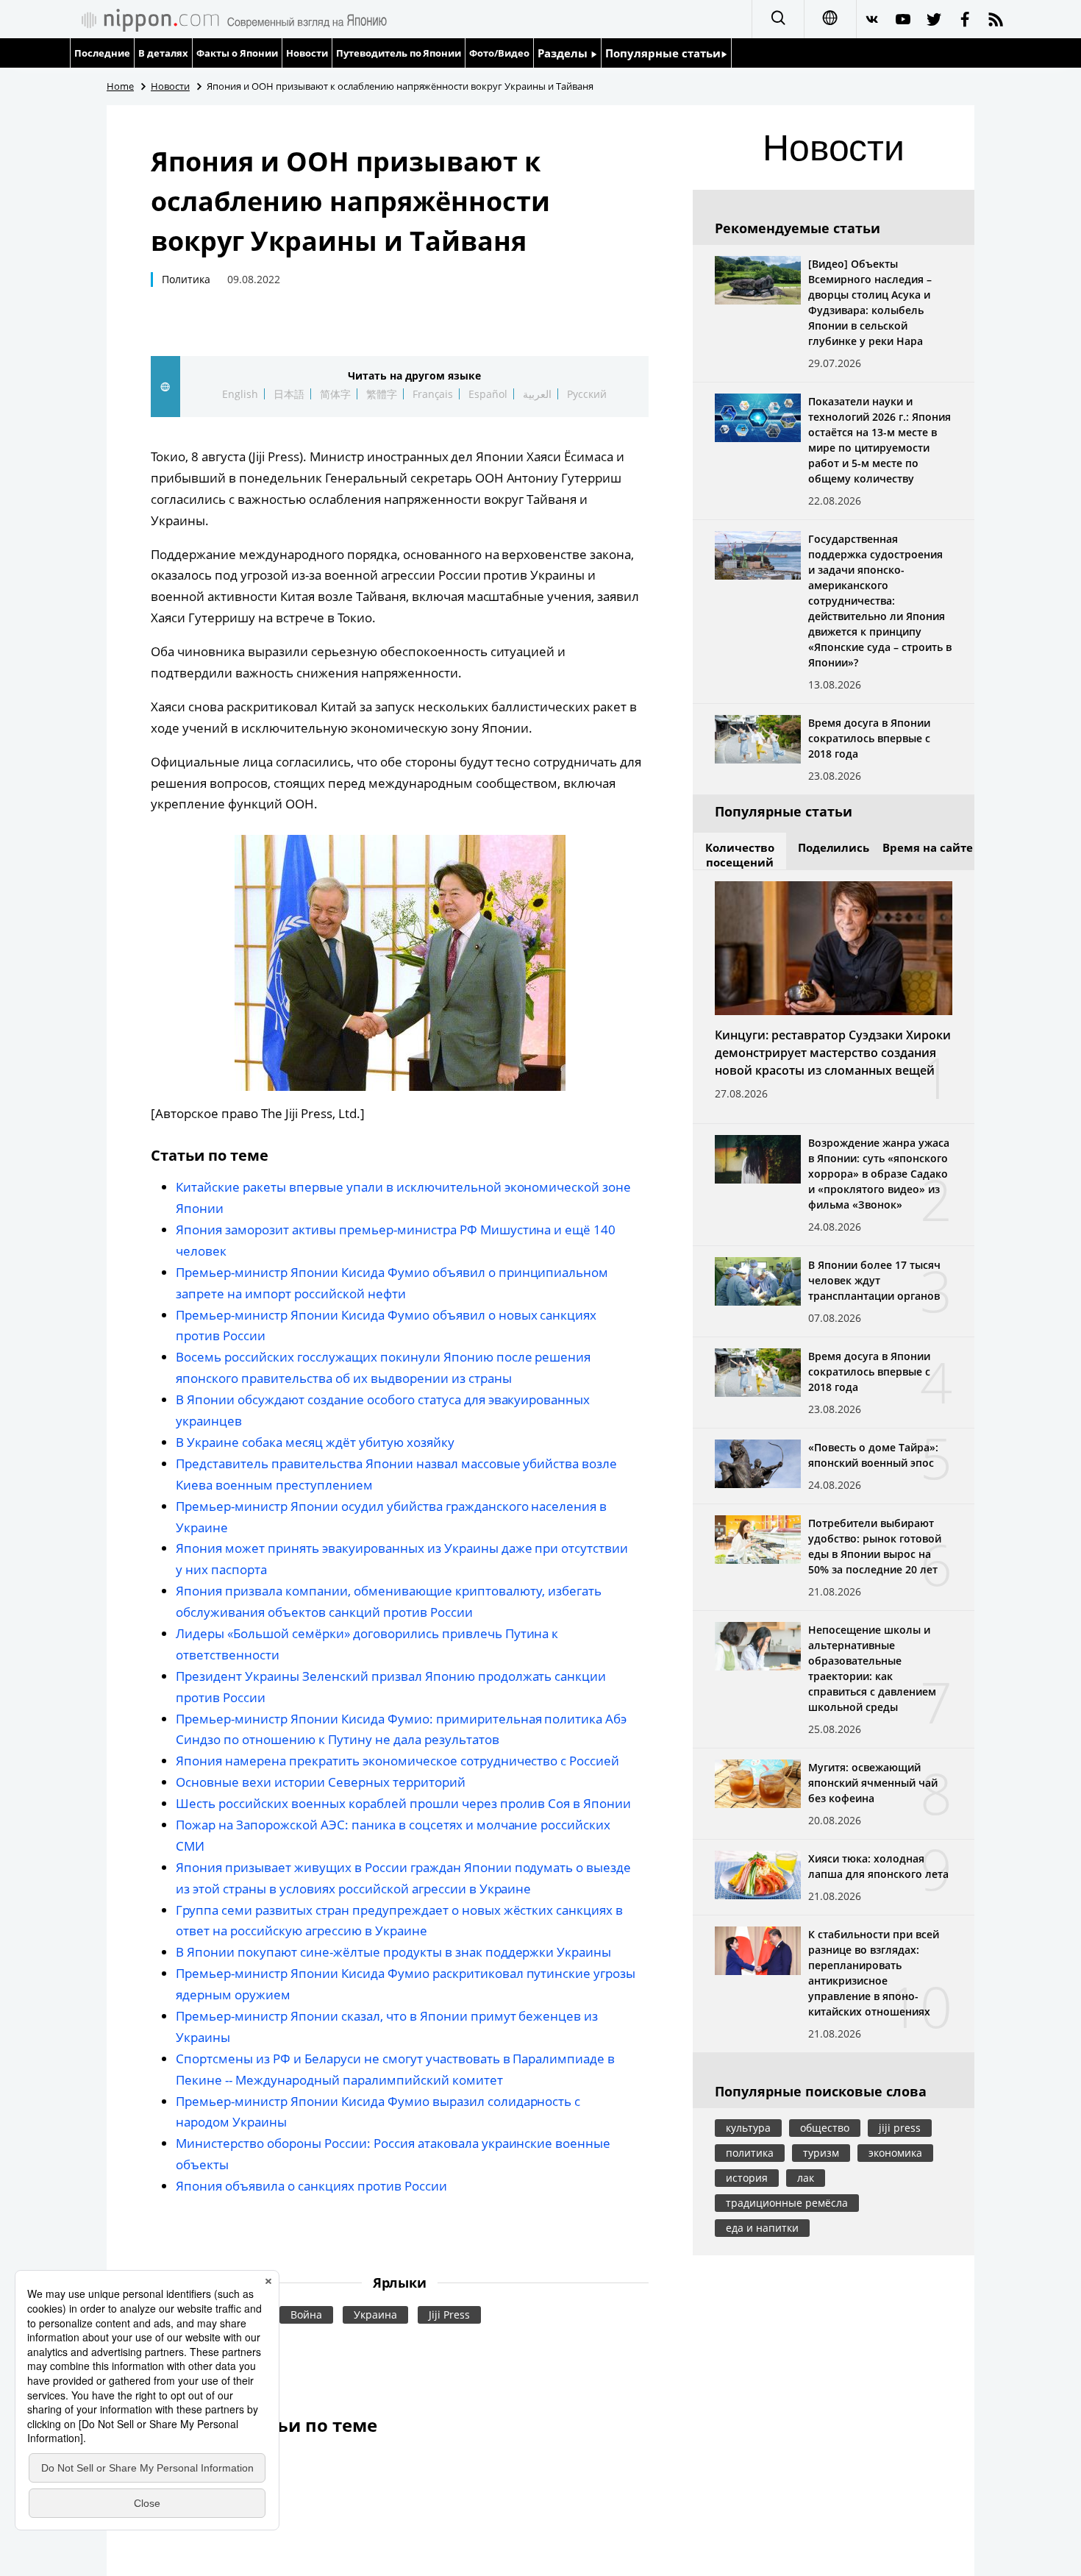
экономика (895, 2153)
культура (748, 2128)
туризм (821, 2153)
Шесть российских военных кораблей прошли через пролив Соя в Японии (403, 1803)
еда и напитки (762, 2228)
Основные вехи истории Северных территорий (321, 1782)
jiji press (900, 2128)
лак (806, 2178)
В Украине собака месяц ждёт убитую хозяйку (315, 1442)
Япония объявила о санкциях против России (311, 2186)
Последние (102, 53)
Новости (307, 53)
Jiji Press (449, 2315)
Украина (375, 2315)
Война (306, 2315)
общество (825, 2128)
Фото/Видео (499, 53)
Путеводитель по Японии (399, 53)
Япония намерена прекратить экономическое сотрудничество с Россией (397, 1761)
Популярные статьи (663, 53)
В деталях (163, 53)
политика (750, 2153)
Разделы (564, 53)
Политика (186, 279)
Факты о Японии (237, 53)
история (747, 2178)
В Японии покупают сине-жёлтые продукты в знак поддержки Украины (393, 1952)
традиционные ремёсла (787, 2203)
